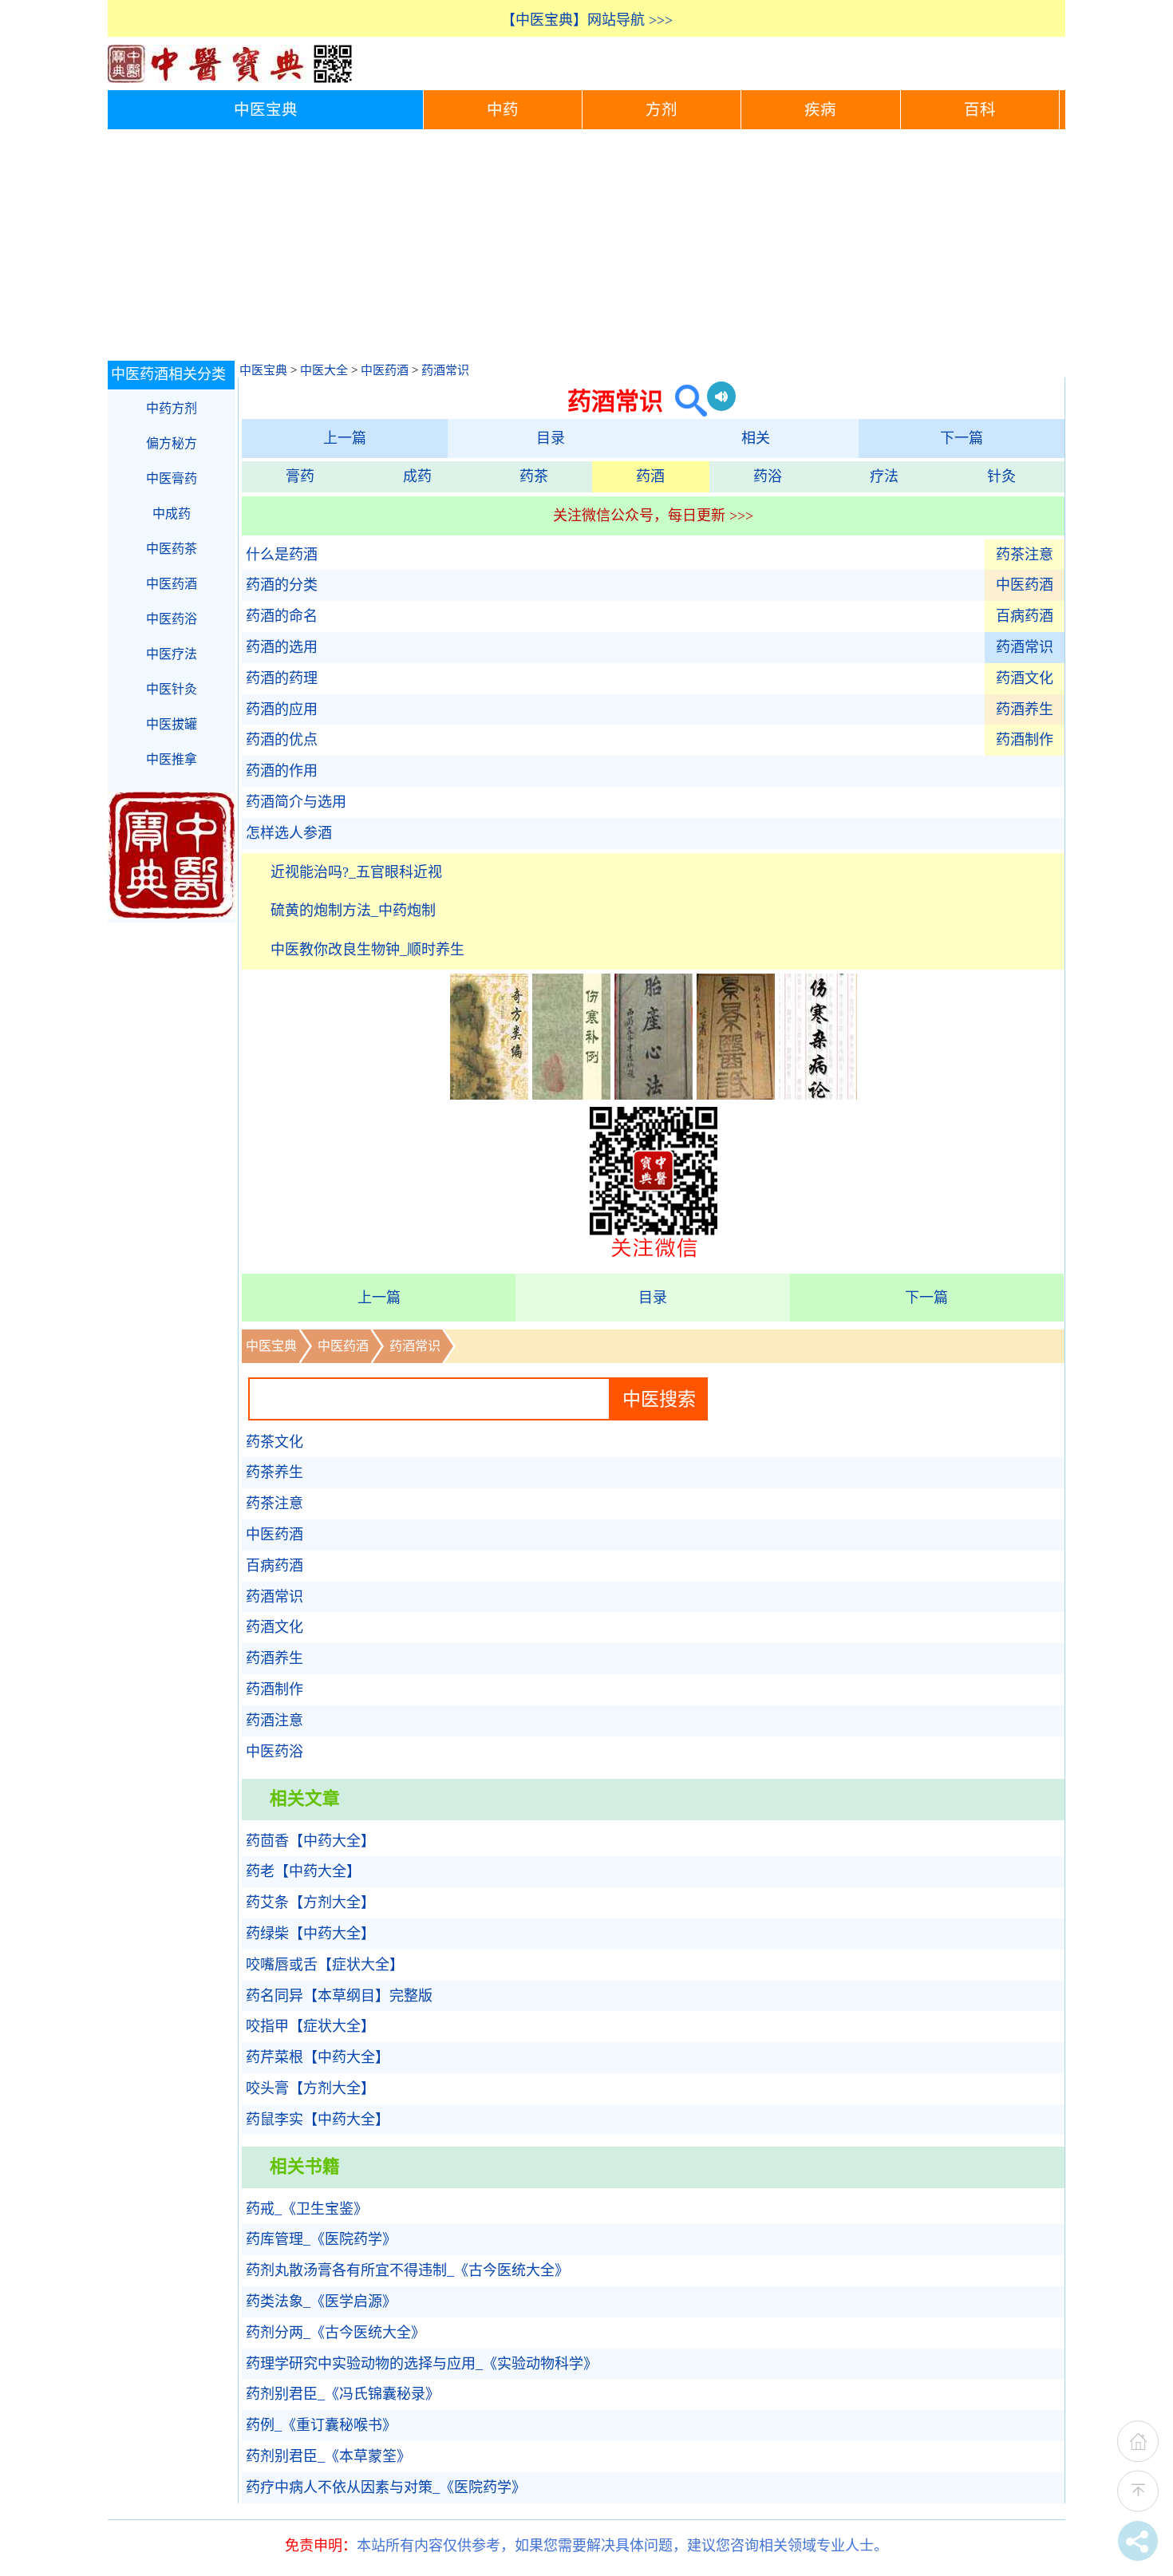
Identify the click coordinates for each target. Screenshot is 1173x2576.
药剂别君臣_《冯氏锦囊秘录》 (343, 2394)
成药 (417, 476)
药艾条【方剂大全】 (310, 1902)
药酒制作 (1025, 740)
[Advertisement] (586, 249)
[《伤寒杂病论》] (818, 1095)
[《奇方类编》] (489, 1095)
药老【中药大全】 (303, 1871)
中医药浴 (274, 1752)
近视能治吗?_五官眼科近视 (356, 872)
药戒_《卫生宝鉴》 (307, 2209)
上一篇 (345, 438)
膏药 (300, 476)
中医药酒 (385, 370)
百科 (980, 110)
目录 (551, 438)
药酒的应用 (282, 709)
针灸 (1001, 476)
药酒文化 (1025, 678)
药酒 (650, 476)
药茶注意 (1025, 555)
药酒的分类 (282, 585)
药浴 (768, 476)
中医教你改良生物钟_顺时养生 (367, 950)
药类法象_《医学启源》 (321, 2301)
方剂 (662, 110)
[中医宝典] (230, 79)
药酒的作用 (282, 771)
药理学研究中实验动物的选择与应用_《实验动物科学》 (422, 2364)
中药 (503, 110)
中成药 (172, 514)
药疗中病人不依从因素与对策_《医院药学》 (386, 2487)
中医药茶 (172, 549)
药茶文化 (274, 1442)
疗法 (884, 476)
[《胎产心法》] (654, 1095)
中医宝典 (266, 110)
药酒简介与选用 (296, 802)
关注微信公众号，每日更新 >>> (653, 516)
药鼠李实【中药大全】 (318, 2120)
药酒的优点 (282, 740)
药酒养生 (1025, 709)
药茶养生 (274, 1472)
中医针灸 (172, 689)
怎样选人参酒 (289, 833)
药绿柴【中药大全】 (310, 1934)
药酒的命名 (282, 616)
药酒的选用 (282, 647)
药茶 (534, 476)
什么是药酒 (282, 555)
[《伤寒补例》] (571, 1095)
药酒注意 (274, 1721)
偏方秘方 (172, 443)
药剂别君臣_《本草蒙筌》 (328, 2456)
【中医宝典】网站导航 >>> (587, 20)
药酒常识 (445, 370)
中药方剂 (172, 408)
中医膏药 (172, 478)
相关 (756, 438)
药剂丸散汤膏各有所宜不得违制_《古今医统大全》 (407, 2270)
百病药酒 (1025, 616)
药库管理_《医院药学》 (321, 2239)
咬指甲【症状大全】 (310, 2026)
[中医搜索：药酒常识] (685, 401)
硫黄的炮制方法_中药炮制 (353, 911)
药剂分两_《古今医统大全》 (336, 2333)
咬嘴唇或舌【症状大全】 (325, 1965)
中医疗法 (172, 654)
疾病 (820, 110)
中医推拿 (172, 759)
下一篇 (962, 438)
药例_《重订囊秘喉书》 (321, 2425)
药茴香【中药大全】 (310, 1841)
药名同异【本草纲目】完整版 (339, 1996)
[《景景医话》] (736, 1095)
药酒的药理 (282, 678)
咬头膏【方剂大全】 (310, 2088)
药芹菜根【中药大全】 (318, 2057)
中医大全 (324, 370)
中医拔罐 (172, 724)
